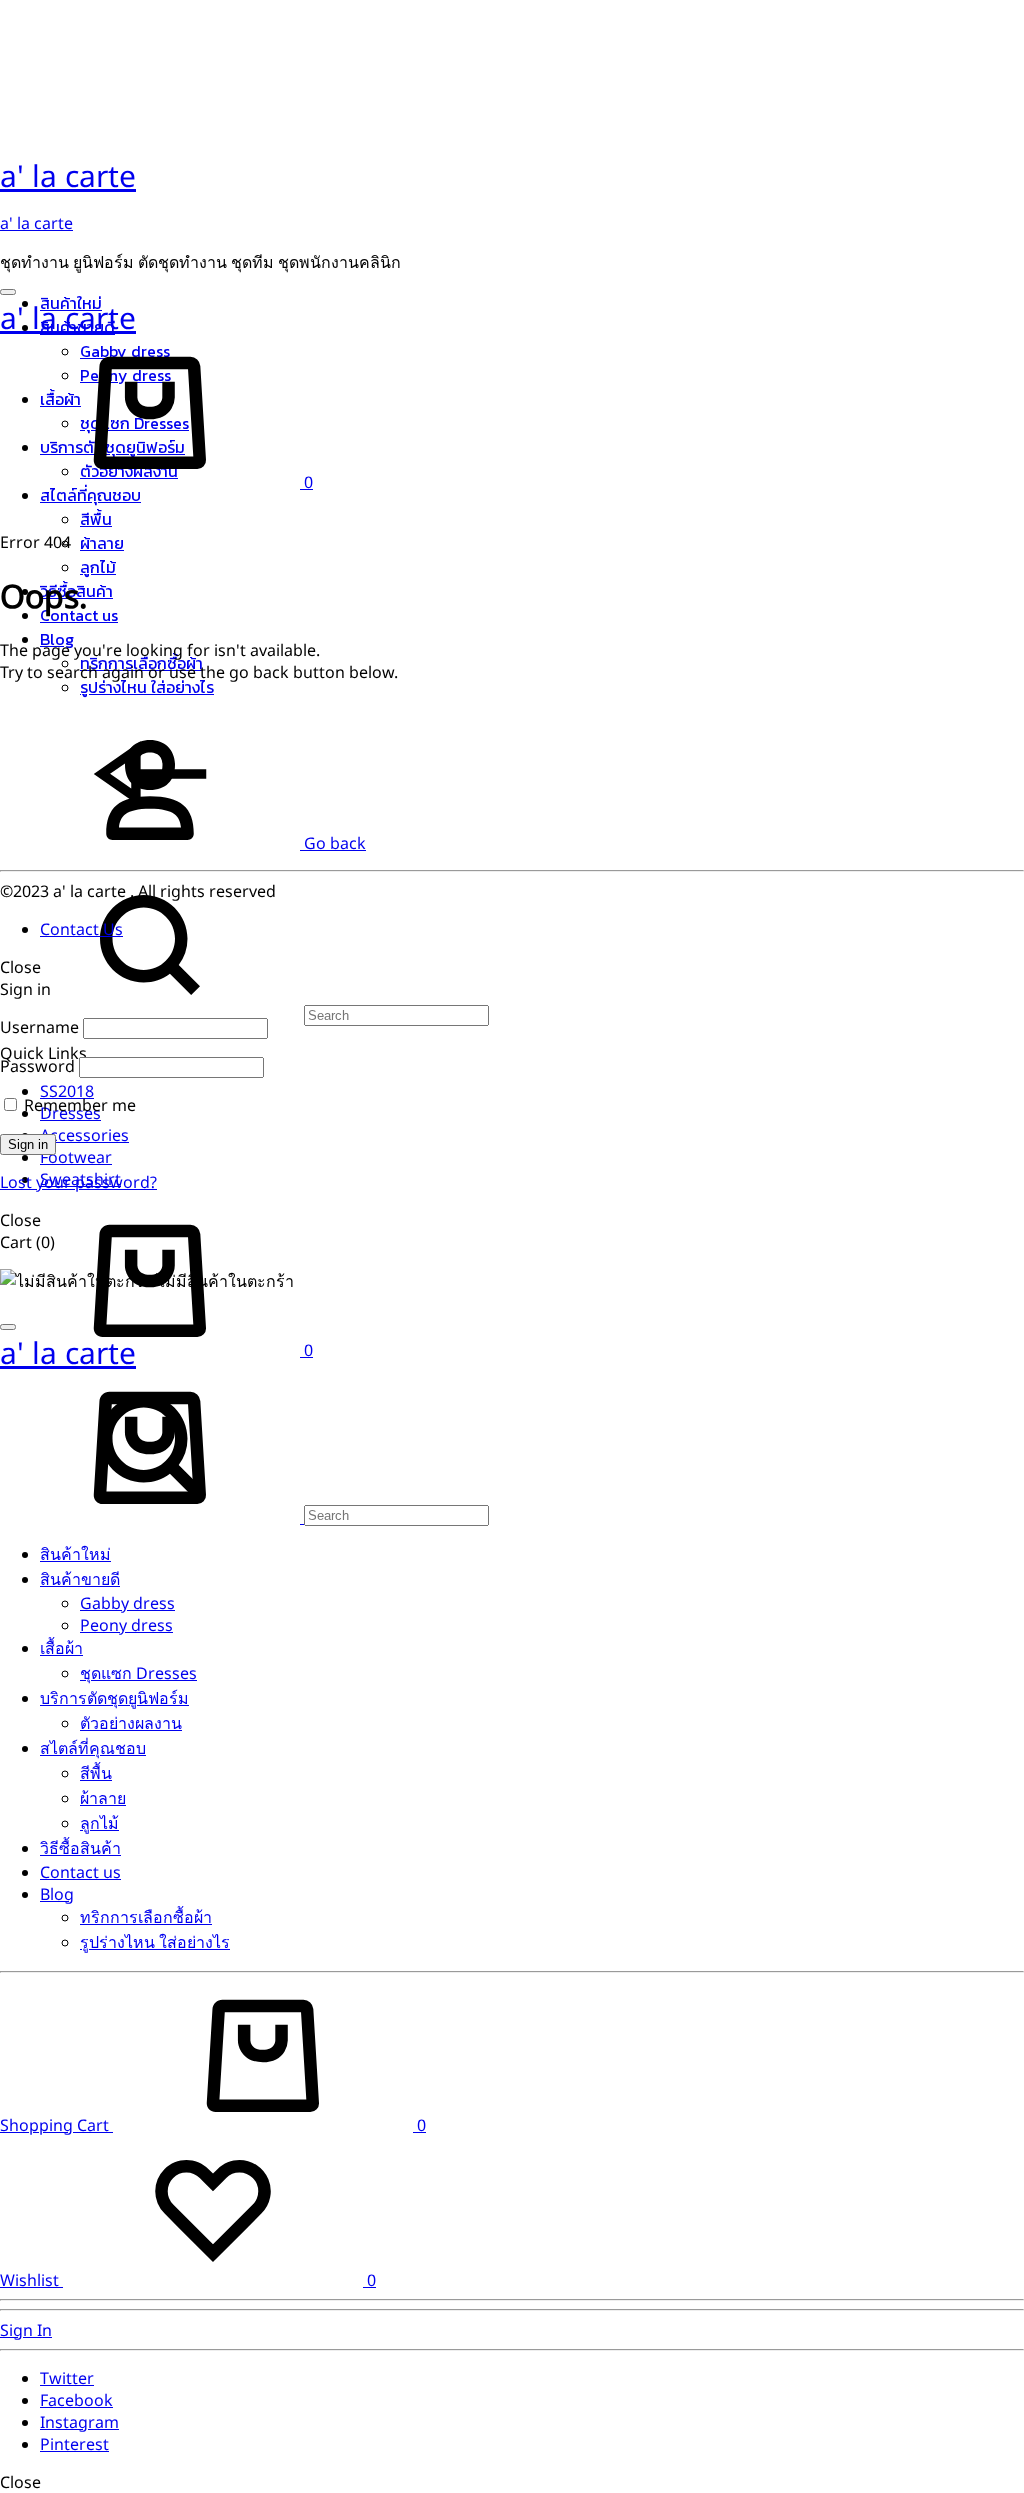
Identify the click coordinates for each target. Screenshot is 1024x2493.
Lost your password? (78, 1182)
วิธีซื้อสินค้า (80, 1848)
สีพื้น (96, 519)
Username (39, 1027)
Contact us (80, 1872)
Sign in (28, 1144)
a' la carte (36, 223)
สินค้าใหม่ (75, 1554)
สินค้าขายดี (80, 1579)
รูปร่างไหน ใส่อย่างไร (147, 687)
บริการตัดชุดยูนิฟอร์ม (114, 1698)
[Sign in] (150, 859)
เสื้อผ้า (61, 1648)
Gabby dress (127, 1603)
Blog (57, 1894)
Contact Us (81, 929)
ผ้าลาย (102, 543)
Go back (333, 843)
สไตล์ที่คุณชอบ (90, 495)
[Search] (244, 1014)
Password (37, 1066)
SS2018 (67, 1091)
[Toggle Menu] (8, 292)
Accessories (84, 1135)
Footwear (76, 1157)
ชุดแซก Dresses (138, 1673)
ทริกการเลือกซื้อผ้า (146, 1917)
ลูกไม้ (98, 567)
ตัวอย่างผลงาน (131, 1723)
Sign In (26, 2330)
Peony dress (126, 1625)
